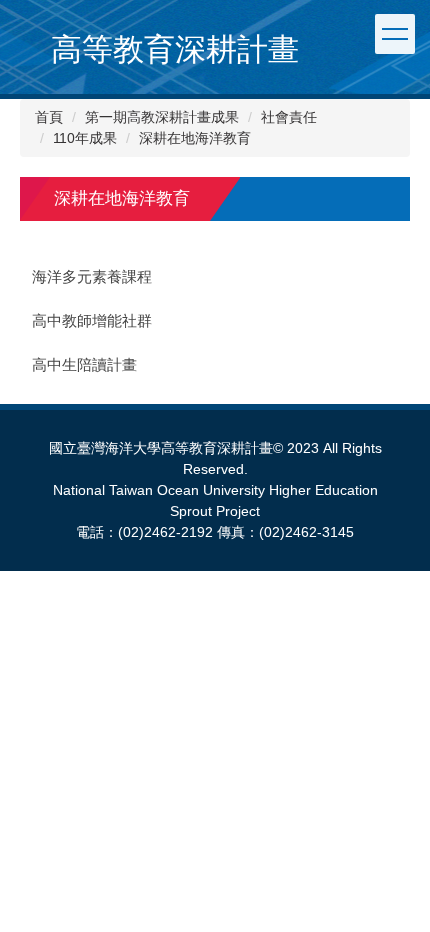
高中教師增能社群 (92, 321)
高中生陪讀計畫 (84, 365)
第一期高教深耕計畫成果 (162, 117)
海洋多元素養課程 (92, 277)
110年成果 (85, 138)
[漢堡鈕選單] (395, 34)
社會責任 (289, 117)
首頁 (49, 117)
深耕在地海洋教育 (195, 138)
